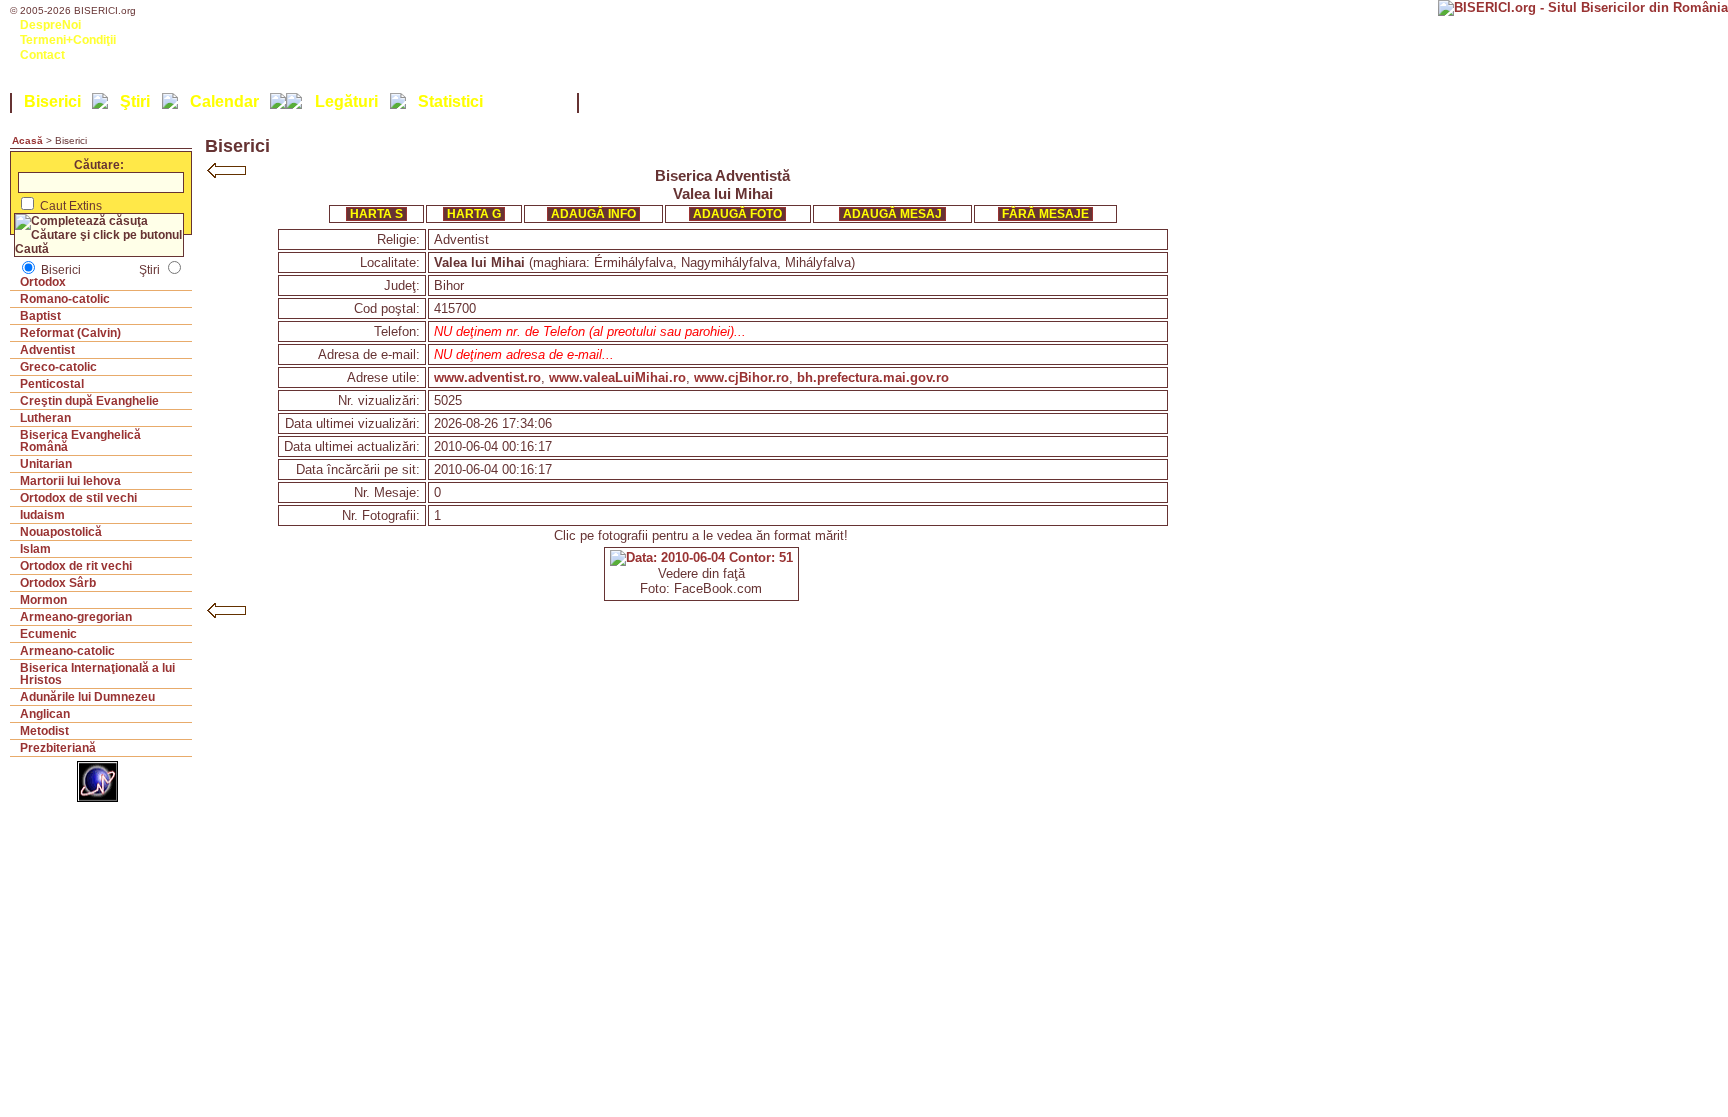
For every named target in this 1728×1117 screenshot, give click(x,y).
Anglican (45, 714)
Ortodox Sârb (58, 583)
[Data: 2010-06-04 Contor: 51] (701, 557)
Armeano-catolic (67, 651)
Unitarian (46, 464)
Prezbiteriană (58, 748)
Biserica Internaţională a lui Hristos (97, 674)
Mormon (43, 600)
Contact (42, 55)
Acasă (27, 140)
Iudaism (42, 515)
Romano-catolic (65, 299)
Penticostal (52, 384)
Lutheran (45, 418)
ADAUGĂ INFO (593, 214)
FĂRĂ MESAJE (1045, 214)
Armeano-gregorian (76, 617)
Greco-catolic (58, 367)
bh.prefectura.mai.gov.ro (873, 377)
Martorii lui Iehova (70, 481)
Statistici (450, 101)
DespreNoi (50, 25)
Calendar (224, 101)
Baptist (40, 316)
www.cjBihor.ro (741, 377)
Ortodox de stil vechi (78, 498)
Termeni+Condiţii (68, 40)
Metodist (44, 731)
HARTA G (474, 214)
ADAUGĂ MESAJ (892, 214)
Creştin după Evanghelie (89, 401)
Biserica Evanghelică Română (80, 441)
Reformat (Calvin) (70, 333)
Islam (35, 549)
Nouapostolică (61, 532)
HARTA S (376, 214)
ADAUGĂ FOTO (737, 214)
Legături (346, 101)
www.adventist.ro (487, 377)
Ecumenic (48, 634)
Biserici (52, 101)
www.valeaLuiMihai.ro (617, 377)
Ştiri (135, 101)
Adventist (47, 350)
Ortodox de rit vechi (76, 566)
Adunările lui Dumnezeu (87, 697)
